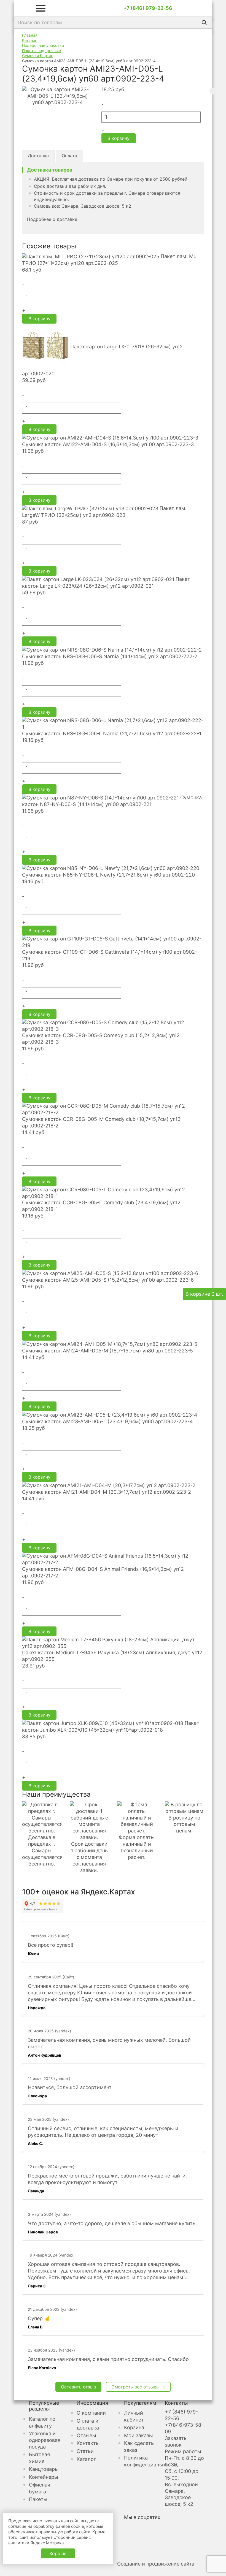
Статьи (85, 2451)
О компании (91, 2413)
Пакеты (38, 2499)
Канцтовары (44, 2469)
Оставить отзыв (78, 2387)
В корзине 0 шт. (204, 1294)
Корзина (134, 2427)
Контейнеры (44, 2477)
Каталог (86, 2459)
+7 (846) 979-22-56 (148, 8)
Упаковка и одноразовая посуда (45, 2440)
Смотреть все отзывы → (138, 2387)
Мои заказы (138, 2435)
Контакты (88, 2443)
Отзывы (86, 2435)
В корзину (119, 138)
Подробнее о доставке (52, 219)
